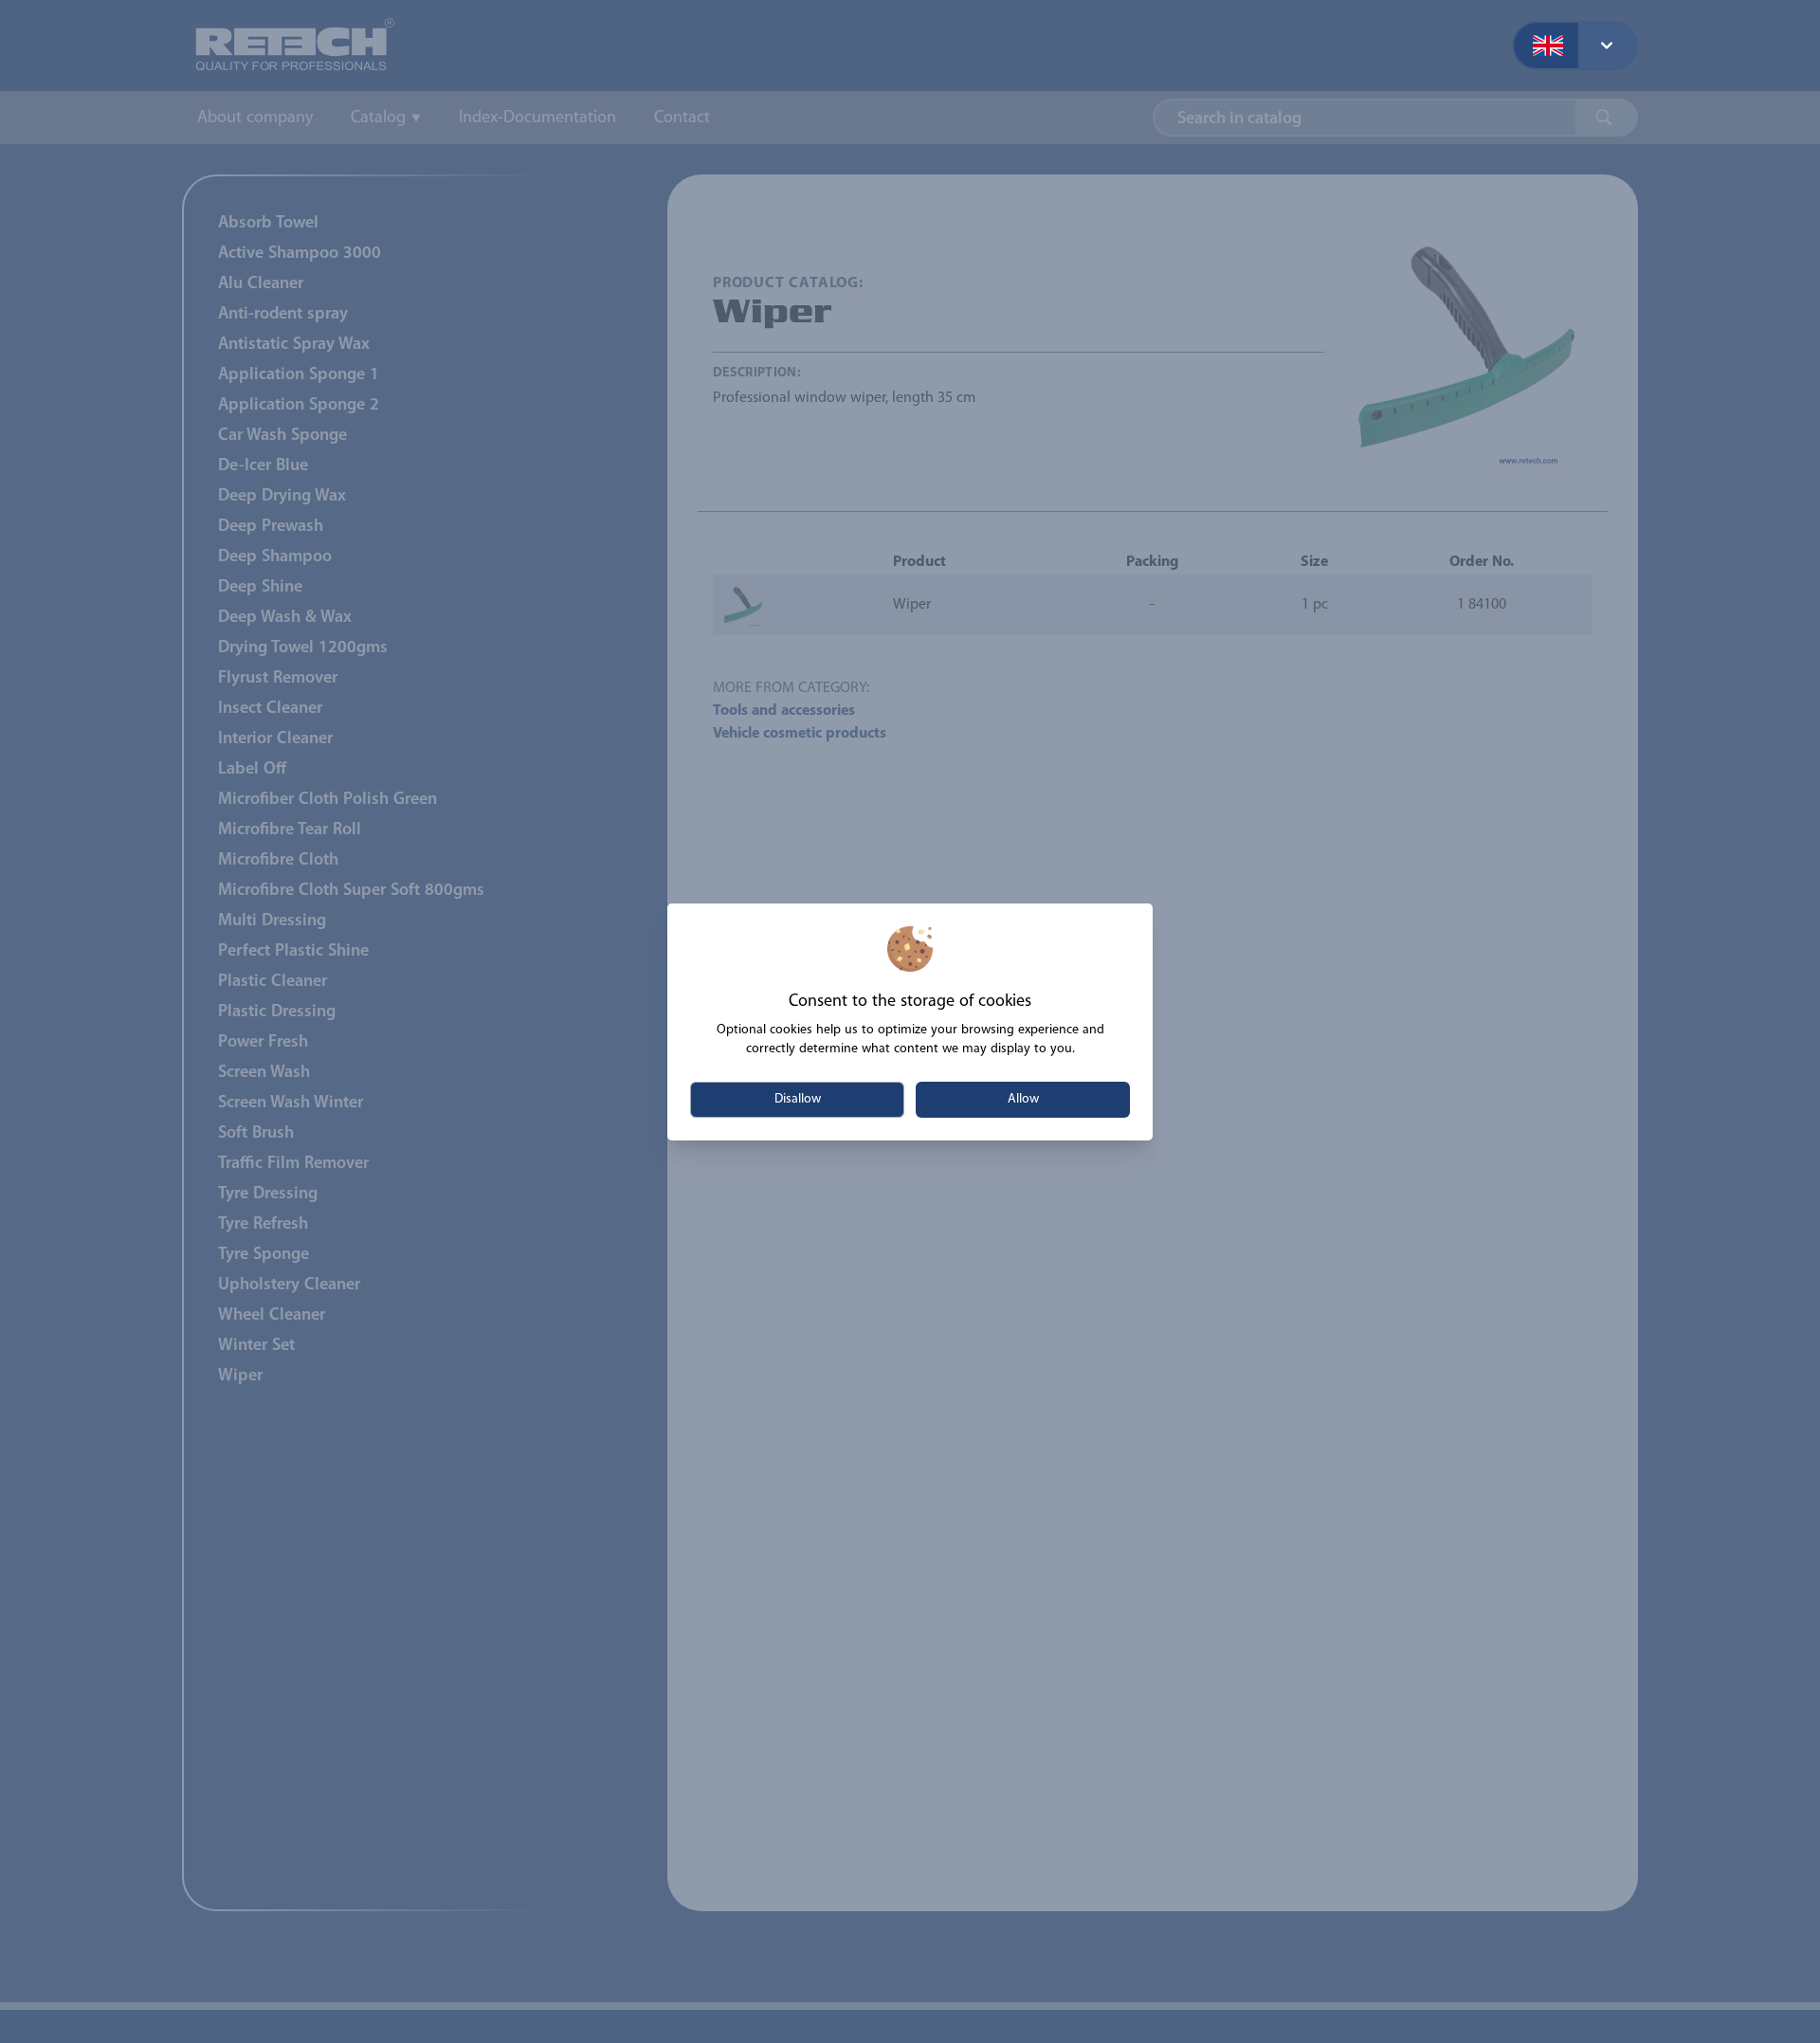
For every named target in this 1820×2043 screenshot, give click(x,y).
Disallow (798, 1099)
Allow (1023, 1099)
